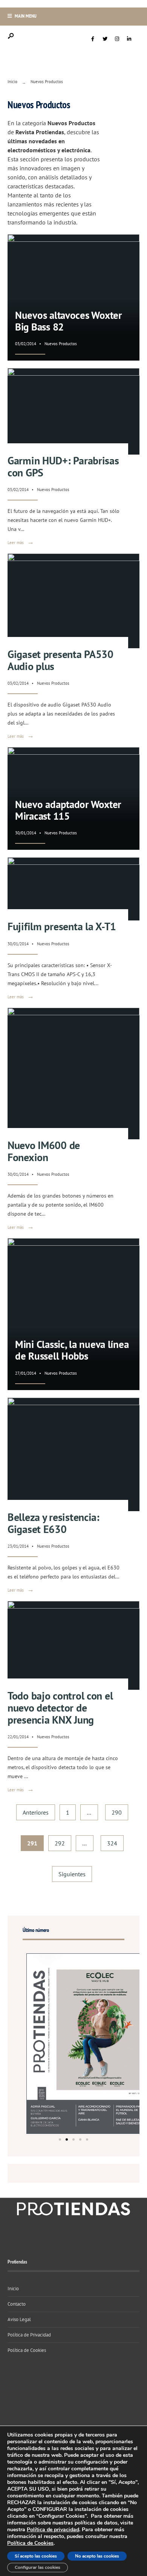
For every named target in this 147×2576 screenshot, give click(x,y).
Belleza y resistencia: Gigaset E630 (54, 1523)
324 (112, 1843)
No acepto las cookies (97, 2556)
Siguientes (72, 1874)
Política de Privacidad (29, 2335)
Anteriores (36, 1812)
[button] (60, 2139)
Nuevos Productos (61, 344)
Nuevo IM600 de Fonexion (44, 1151)
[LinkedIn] (129, 39)
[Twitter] (105, 39)
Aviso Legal (19, 2319)
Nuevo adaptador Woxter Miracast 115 (68, 810)
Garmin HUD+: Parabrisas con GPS (63, 466)
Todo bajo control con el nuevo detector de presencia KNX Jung (60, 1708)
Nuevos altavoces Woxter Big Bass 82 (68, 321)
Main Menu (25, 16)
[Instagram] (117, 39)
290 (117, 1812)
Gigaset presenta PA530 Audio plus (60, 660)
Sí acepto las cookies (36, 2556)
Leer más (21, 543)
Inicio (12, 82)
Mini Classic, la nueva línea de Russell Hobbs (72, 1350)
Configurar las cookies (38, 2567)
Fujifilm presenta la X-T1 (62, 926)
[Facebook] (93, 39)
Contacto (17, 2304)
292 (60, 1843)
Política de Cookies (27, 2350)
